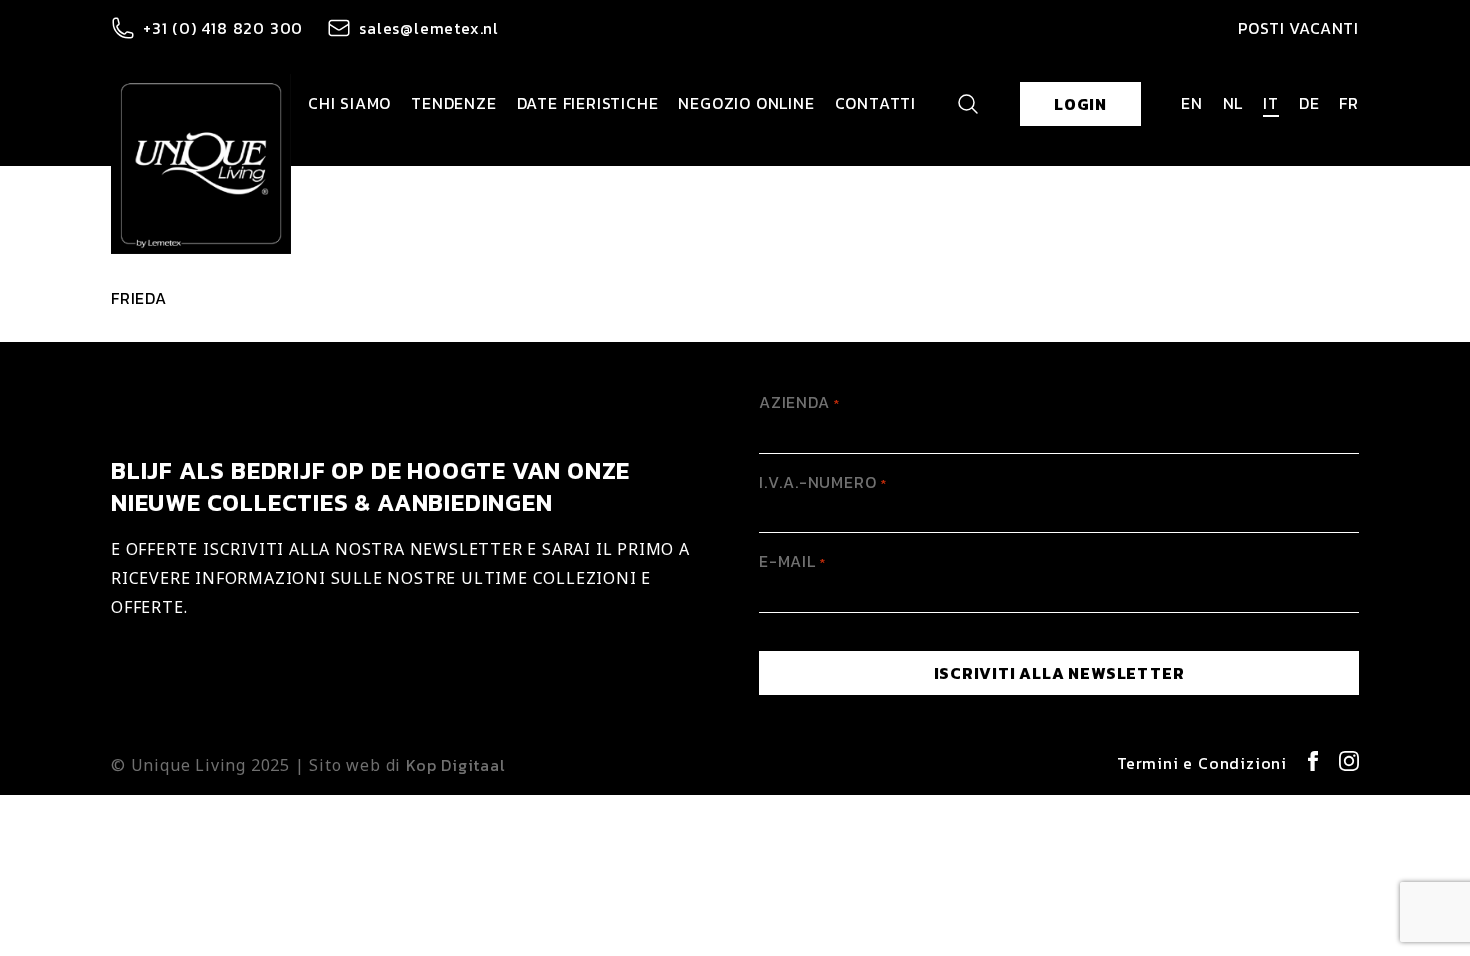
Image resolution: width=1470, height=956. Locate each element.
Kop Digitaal (456, 765)
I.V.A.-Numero (822, 482)
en (1192, 103)
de (1309, 103)
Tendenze (453, 103)
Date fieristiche (588, 103)
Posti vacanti (1298, 28)
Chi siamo (349, 103)
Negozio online (746, 103)
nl (1233, 103)
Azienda (799, 402)
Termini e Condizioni (1202, 763)
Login (1080, 104)
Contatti (875, 103)
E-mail (792, 561)
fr (1349, 103)
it (1271, 103)
